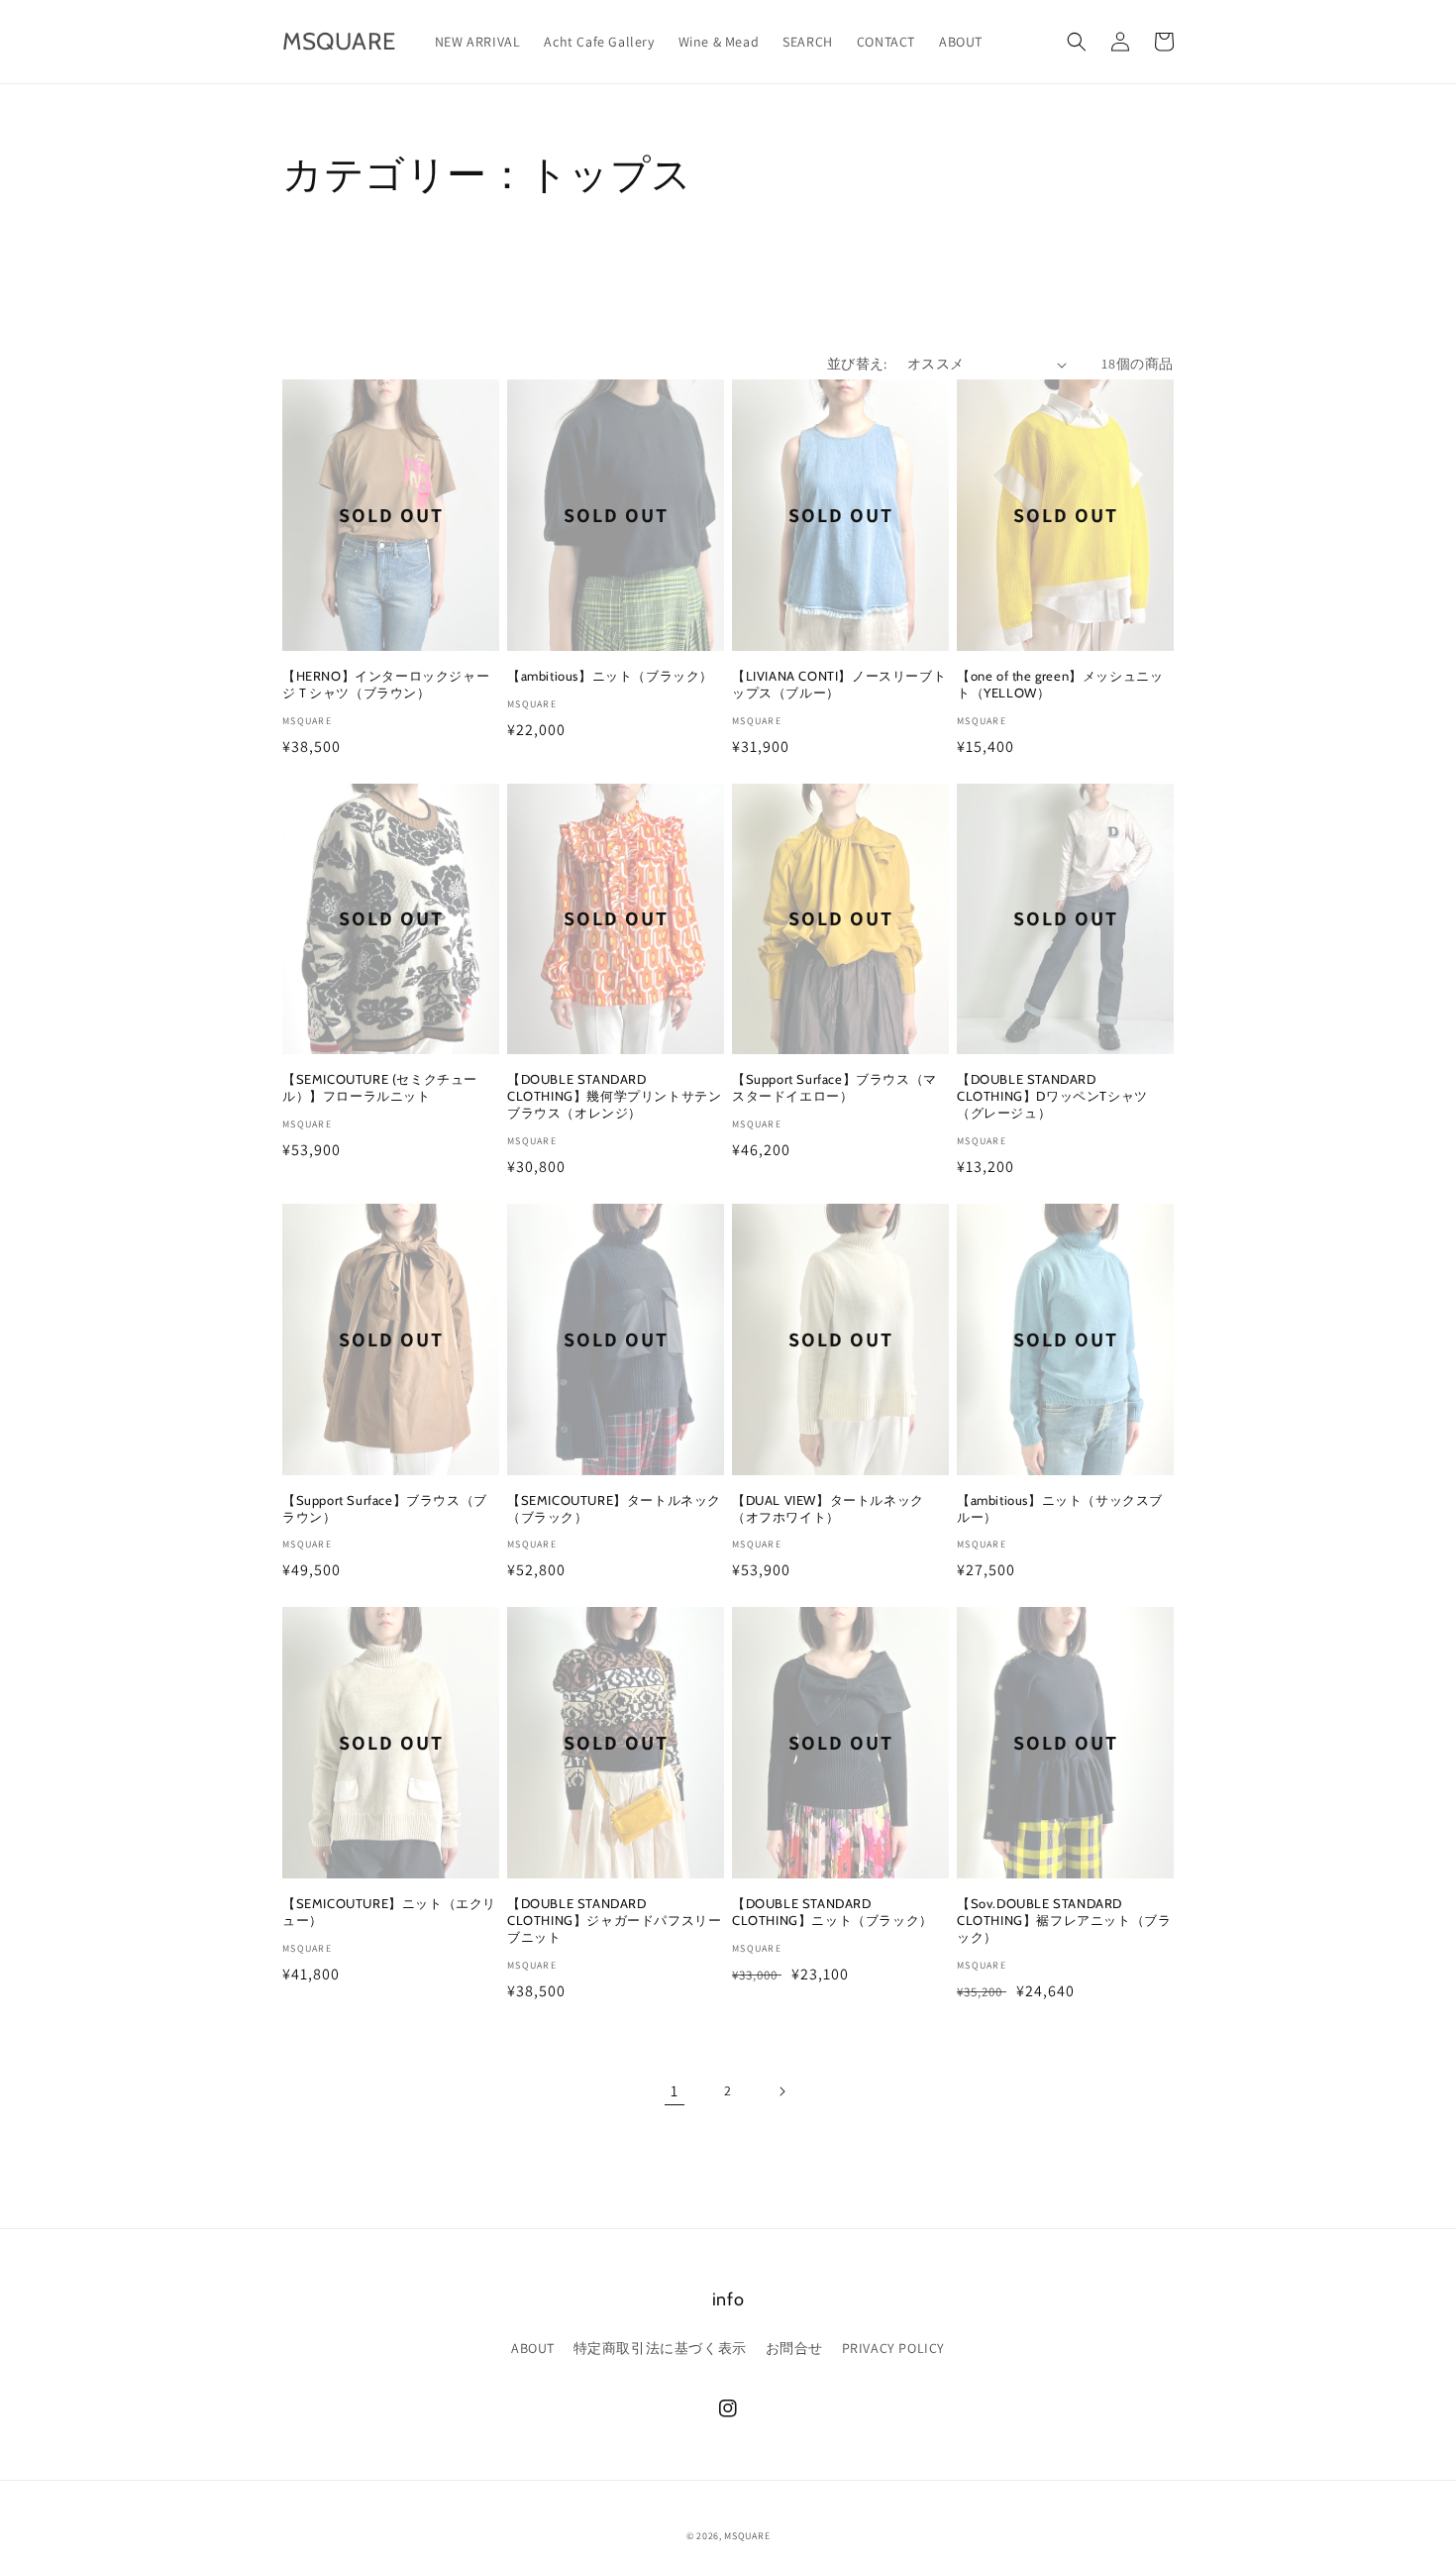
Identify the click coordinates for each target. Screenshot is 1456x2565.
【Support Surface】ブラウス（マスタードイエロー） (834, 1087)
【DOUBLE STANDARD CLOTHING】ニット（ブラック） (832, 1912)
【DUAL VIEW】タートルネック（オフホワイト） (828, 1508)
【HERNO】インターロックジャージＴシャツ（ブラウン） (386, 684)
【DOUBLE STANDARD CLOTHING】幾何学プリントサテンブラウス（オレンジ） (614, 1096)
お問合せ (794, 2348)
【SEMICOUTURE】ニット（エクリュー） (389, 1912)
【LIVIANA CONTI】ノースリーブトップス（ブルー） (839, 684)
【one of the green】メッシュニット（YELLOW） (1060, 684)
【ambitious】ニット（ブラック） (610, 676)
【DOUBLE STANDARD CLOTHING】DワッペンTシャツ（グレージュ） (1052, 1096)
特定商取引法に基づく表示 (660, 2348)
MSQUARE (747, 2536)
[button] (1077, 42)
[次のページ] (781, 2091)
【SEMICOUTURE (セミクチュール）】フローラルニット (380, 1087)
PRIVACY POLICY (893, 2348)
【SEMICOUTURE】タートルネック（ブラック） (614, 1508)
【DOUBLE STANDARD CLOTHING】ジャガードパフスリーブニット (614, 1920)
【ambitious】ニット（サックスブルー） (1060, 1508)
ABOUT (533, 2348)
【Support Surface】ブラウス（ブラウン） (385, 1508)
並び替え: (857, 364)
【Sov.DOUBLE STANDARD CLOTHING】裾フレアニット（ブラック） (1064, 1920)
